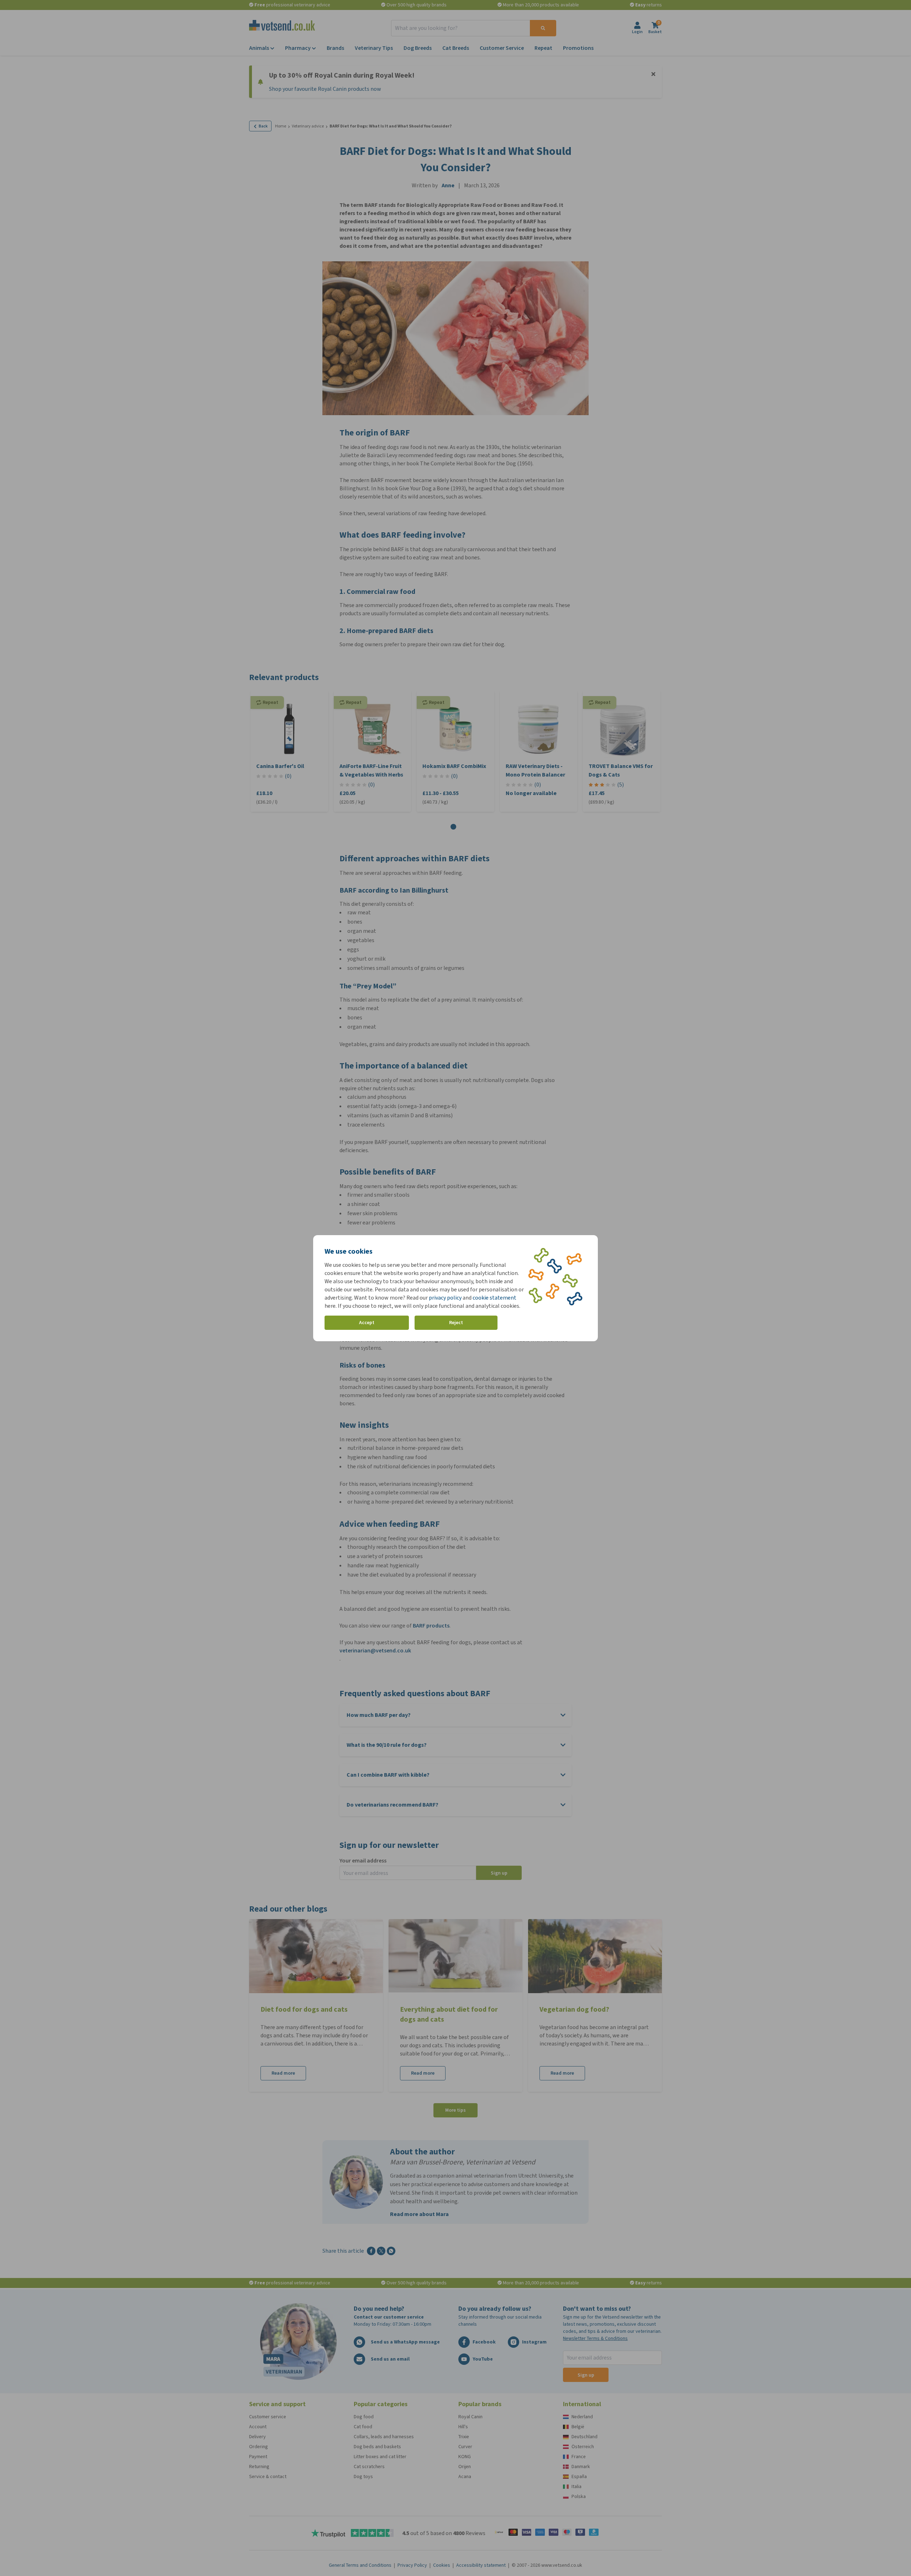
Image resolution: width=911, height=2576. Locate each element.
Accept (367, 1323)
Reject (456, 1323)
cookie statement (494, 1298)
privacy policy (445, 1298)
